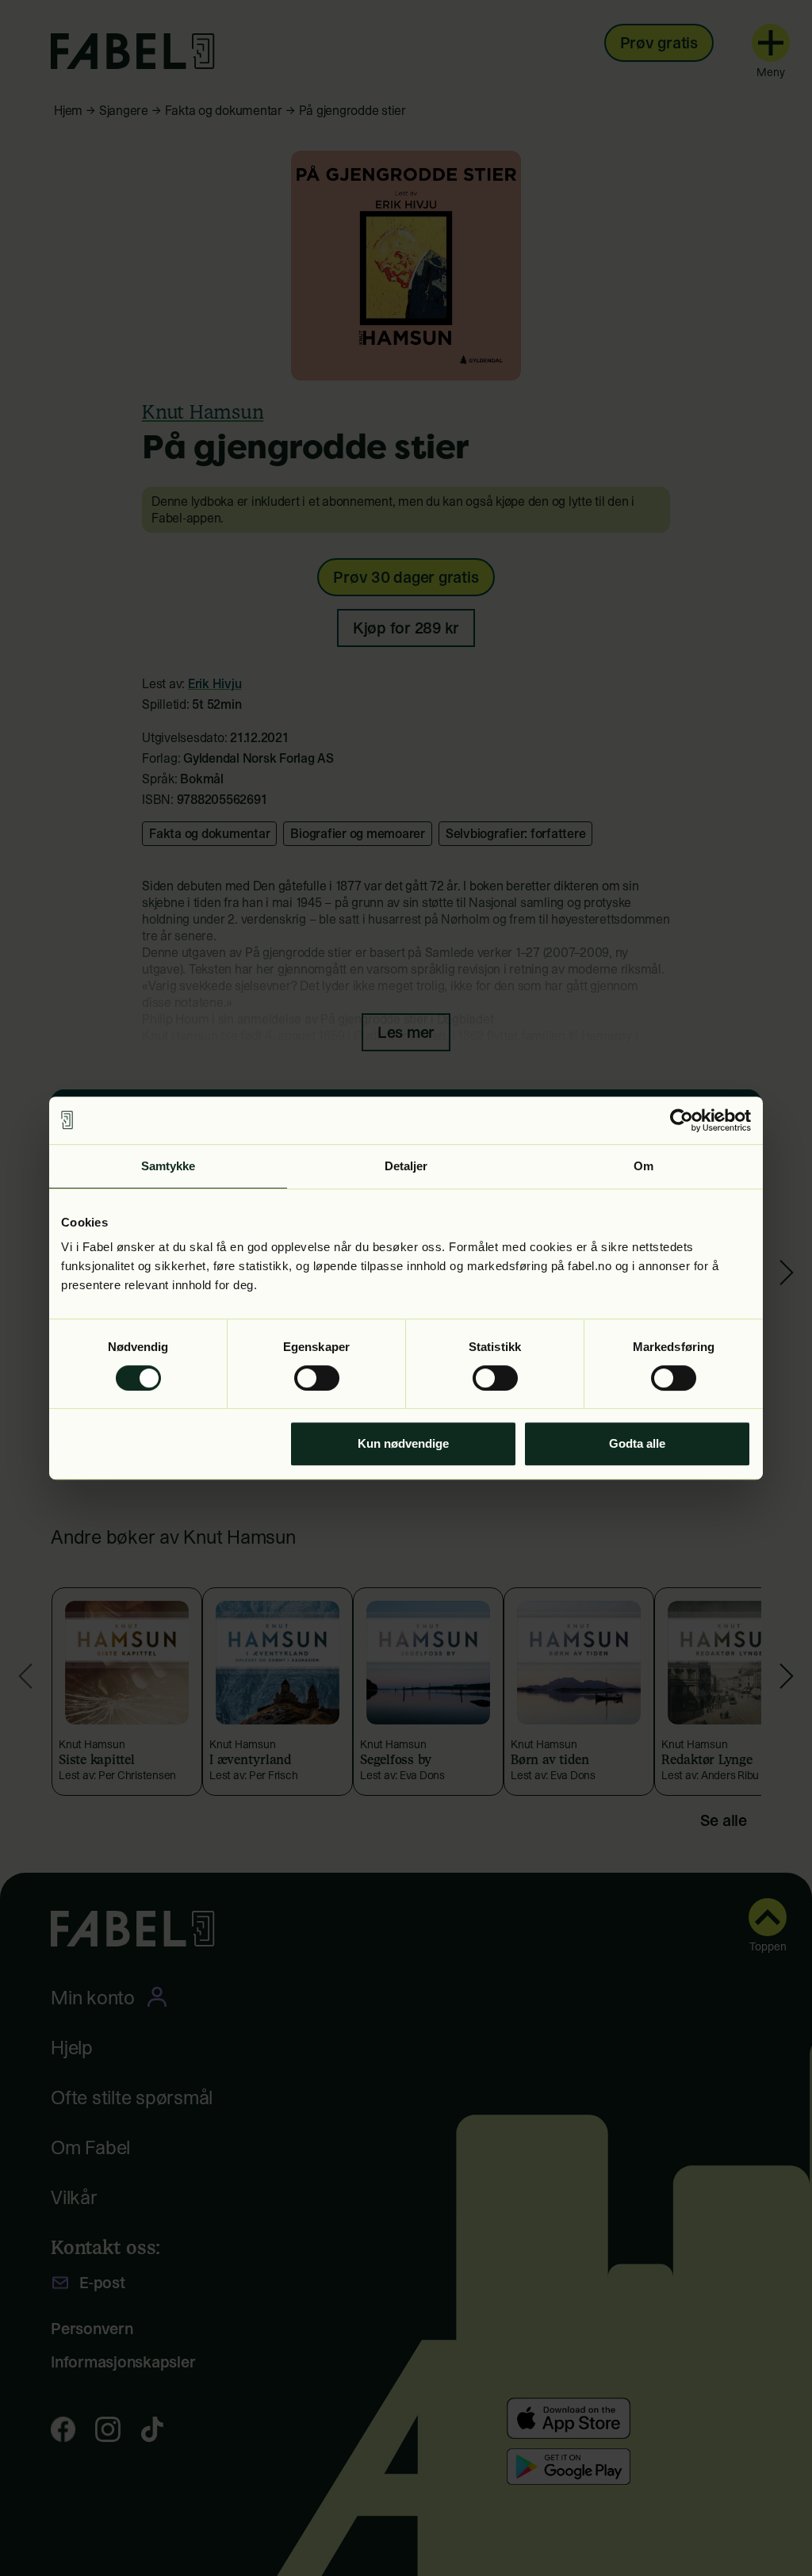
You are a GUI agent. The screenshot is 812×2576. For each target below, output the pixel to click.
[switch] (317, 1378)
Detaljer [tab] (406, 1166)
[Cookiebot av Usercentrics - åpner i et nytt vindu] (682, 1120)
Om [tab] (643, 1166)
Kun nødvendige (403, 1443)
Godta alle (637, 1443)
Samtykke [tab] (169, 1166)
